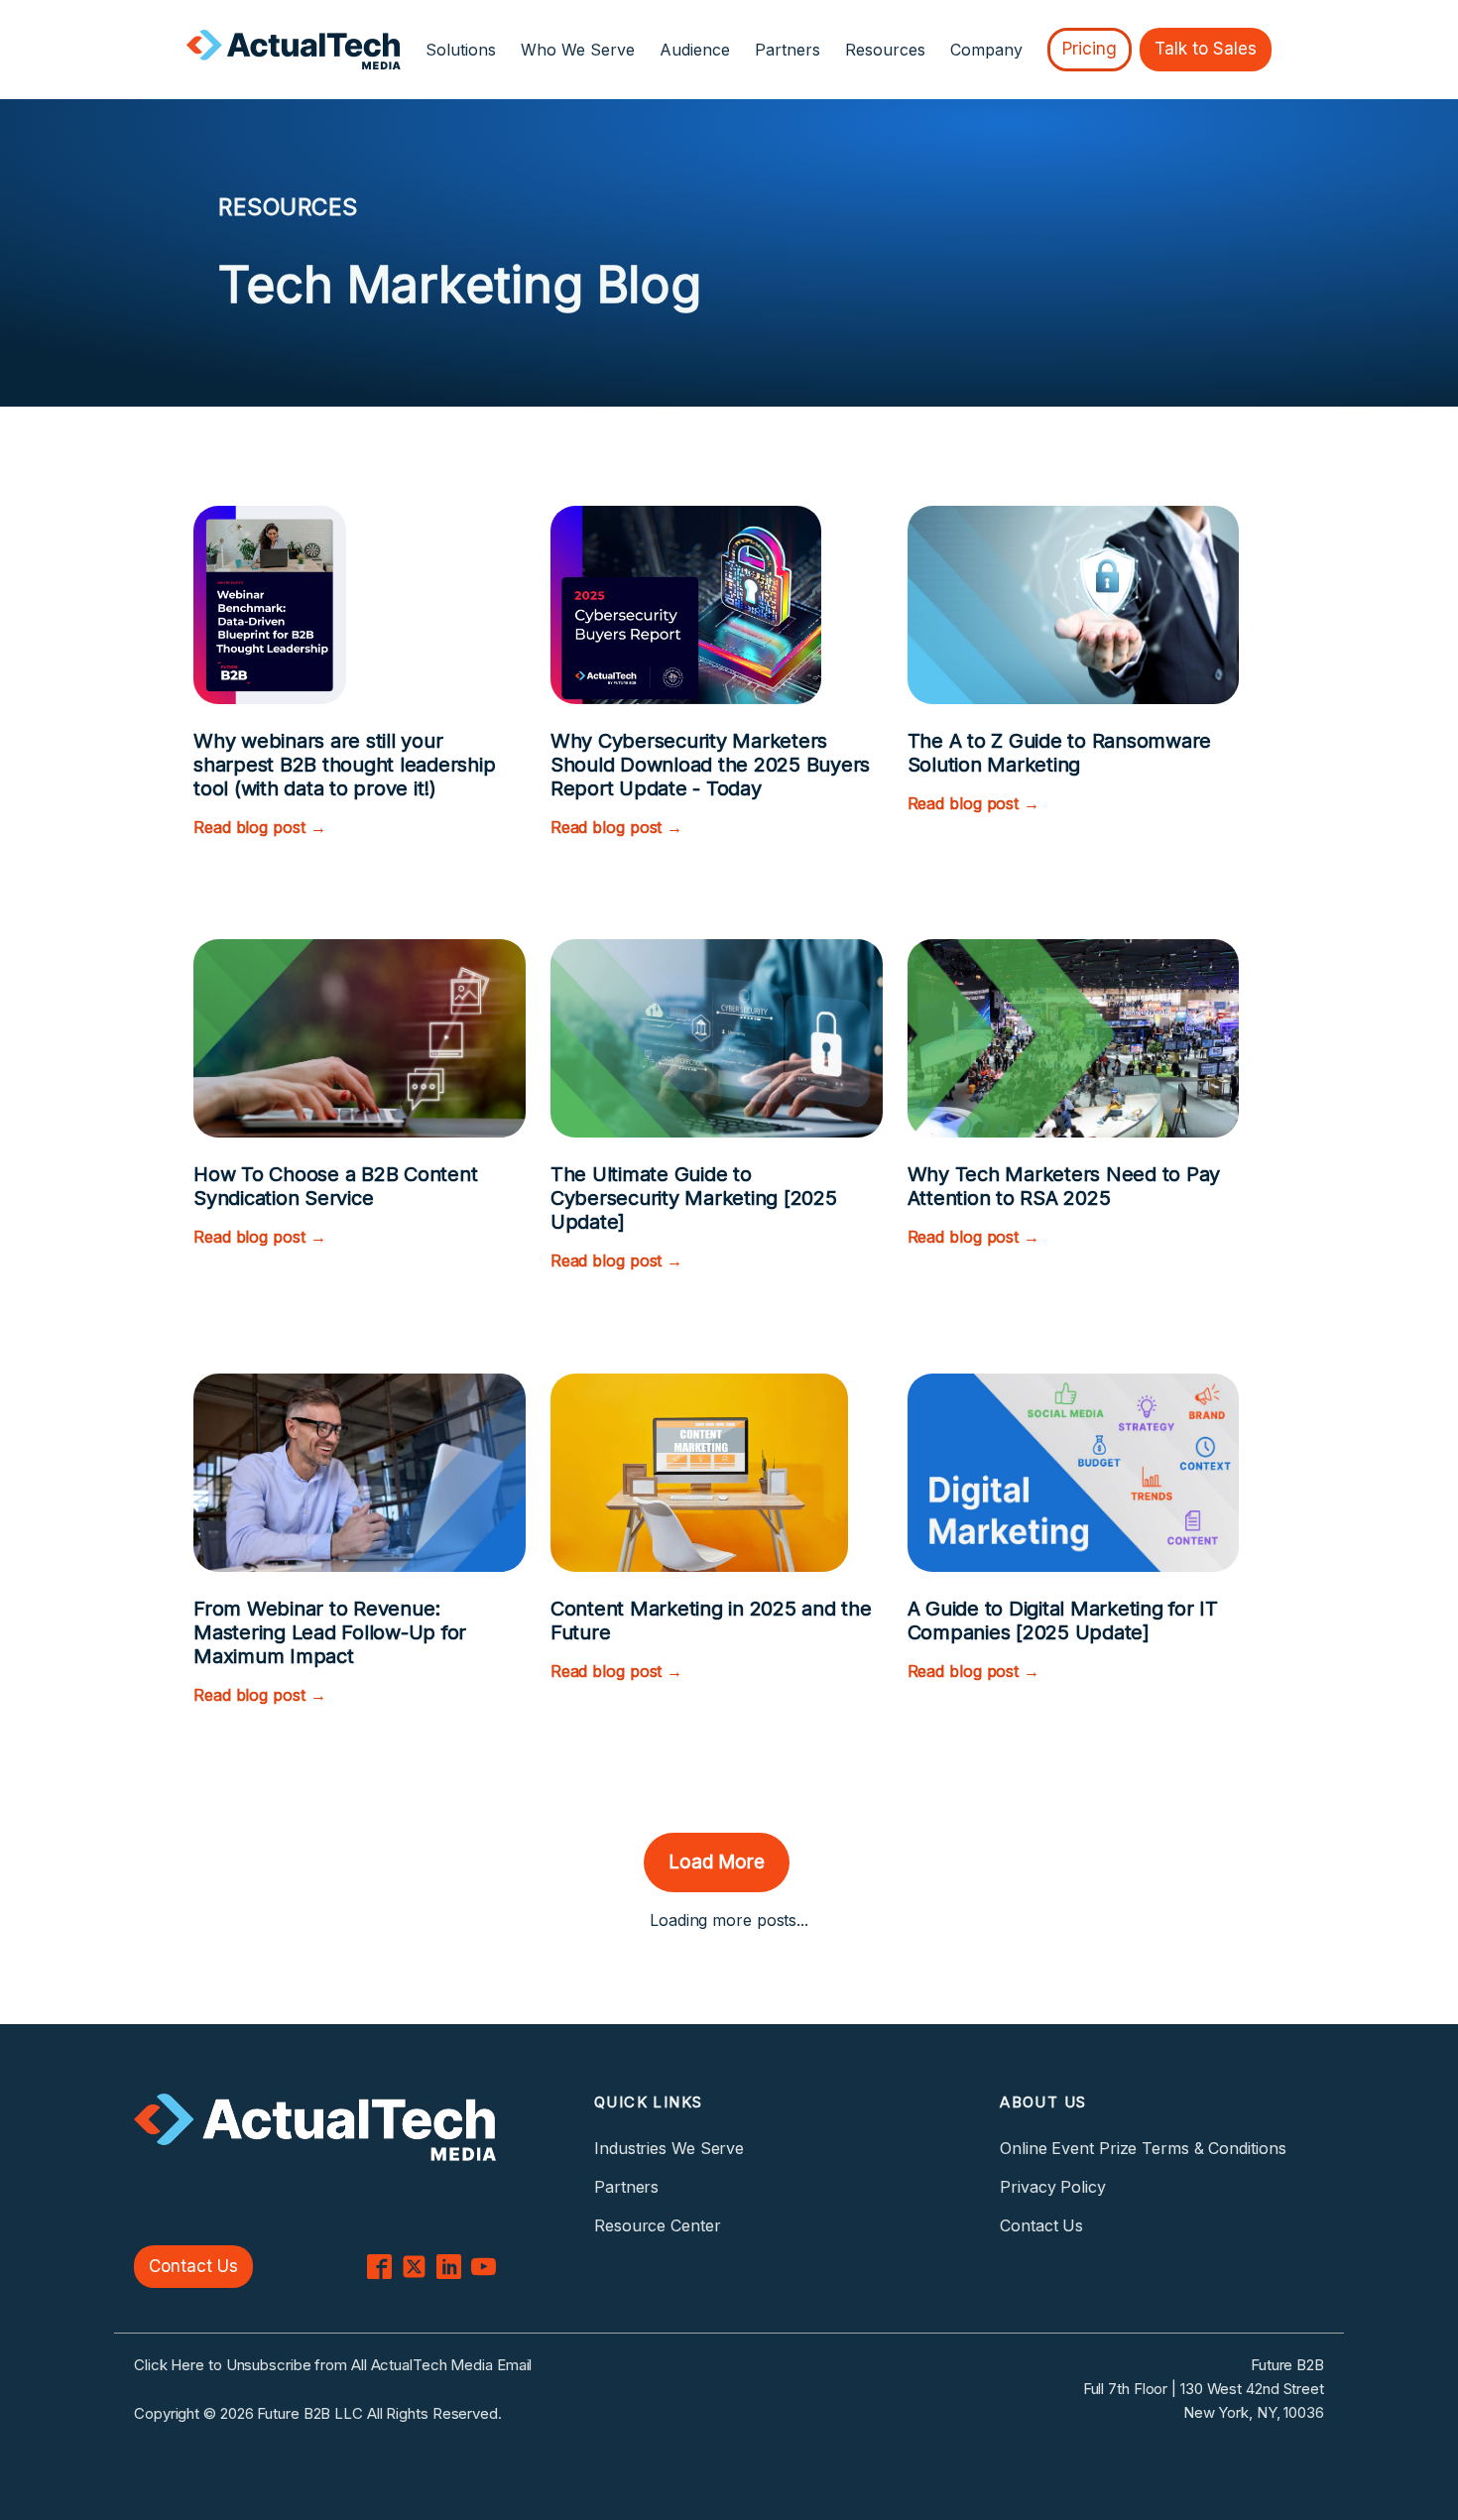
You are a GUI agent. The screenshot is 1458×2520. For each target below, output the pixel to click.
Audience (695, 50)
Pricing (1090, 49)
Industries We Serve (669, 2148)
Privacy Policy (1053, 2187)
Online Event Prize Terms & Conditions (1143, 2148)
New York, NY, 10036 (1254, 2412)
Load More (717, 1862)
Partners (788, 50)
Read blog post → (259, 827)
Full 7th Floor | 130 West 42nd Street (1204, 2389)
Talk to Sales (1206, 49)
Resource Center (658, 2225)
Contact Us (193, 2266)
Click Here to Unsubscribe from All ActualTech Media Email (333, 2365)
